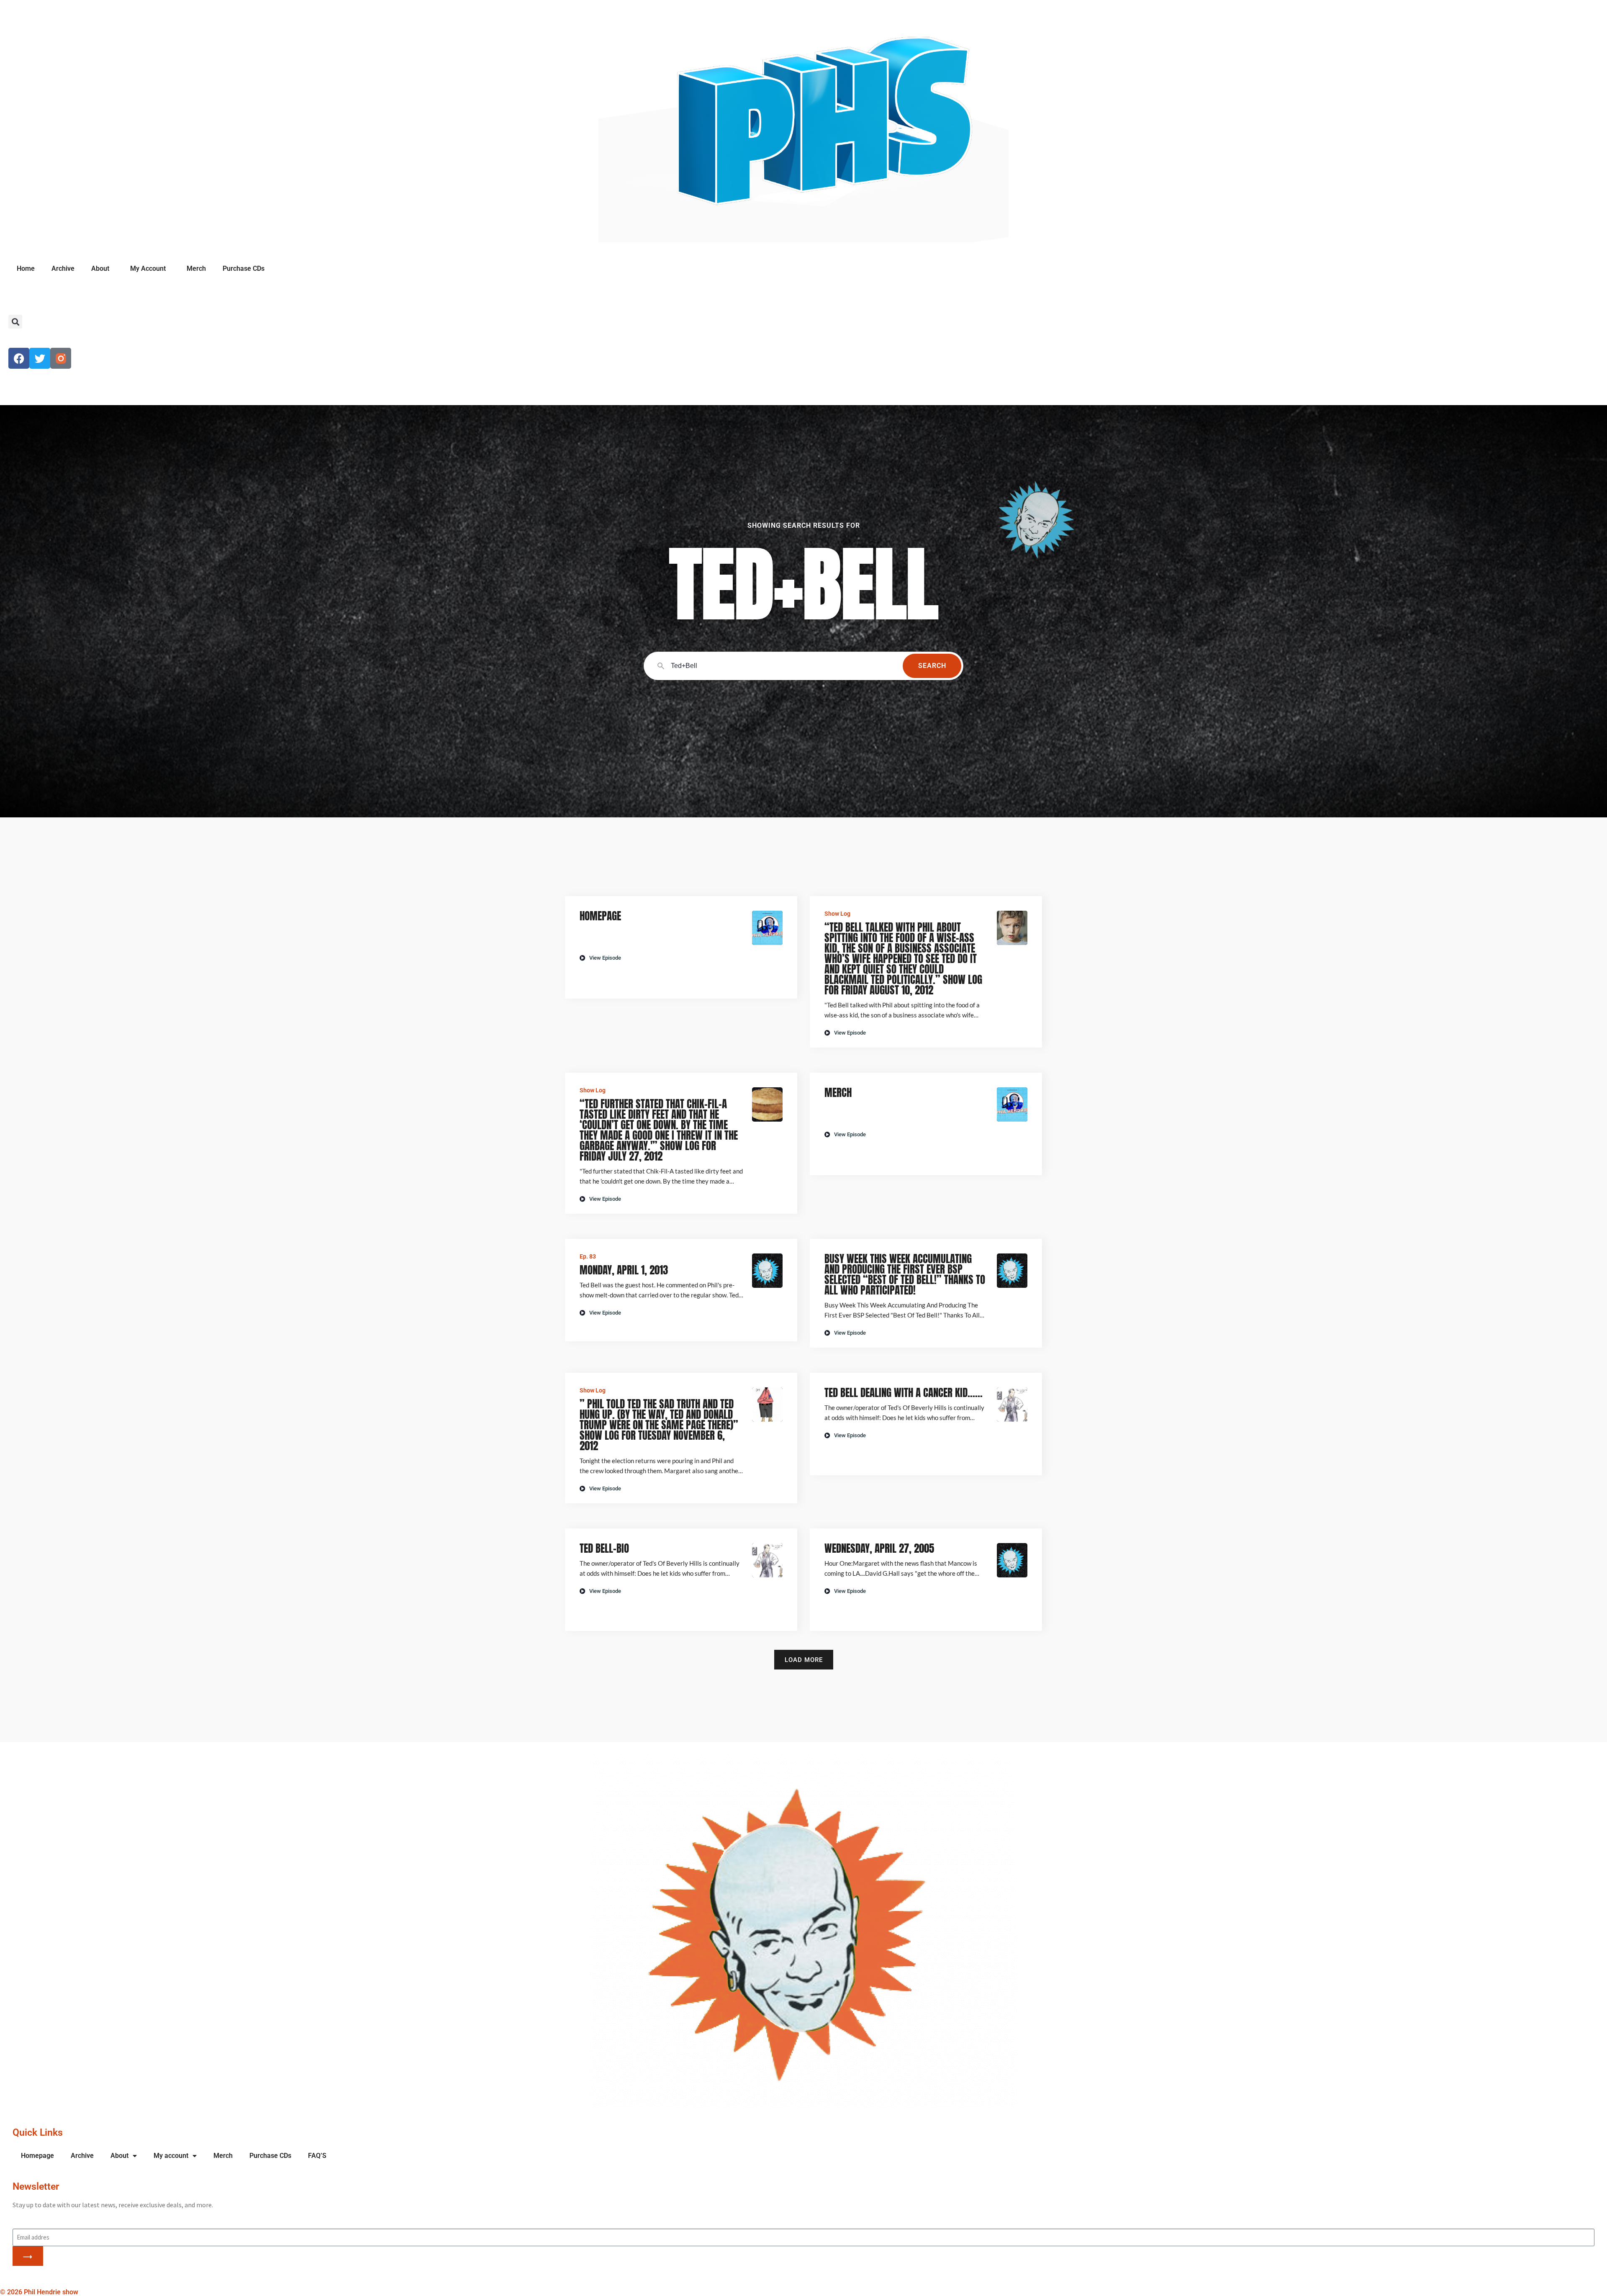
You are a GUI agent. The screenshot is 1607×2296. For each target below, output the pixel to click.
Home (26, 268)
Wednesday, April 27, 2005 (879, 1548)
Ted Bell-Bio (604, 1548)
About (100, 268)
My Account (148, 268)
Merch (196, 268)
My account (171, 2156)
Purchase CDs (244, 268)
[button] (15, 322)
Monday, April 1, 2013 (624, 1270)
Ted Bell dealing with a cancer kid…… (904, 1393)
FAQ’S (317, 2156)
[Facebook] (19, 358)
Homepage (600, 916)
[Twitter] (40, 358)
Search (932, 666)
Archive (63, 268)
